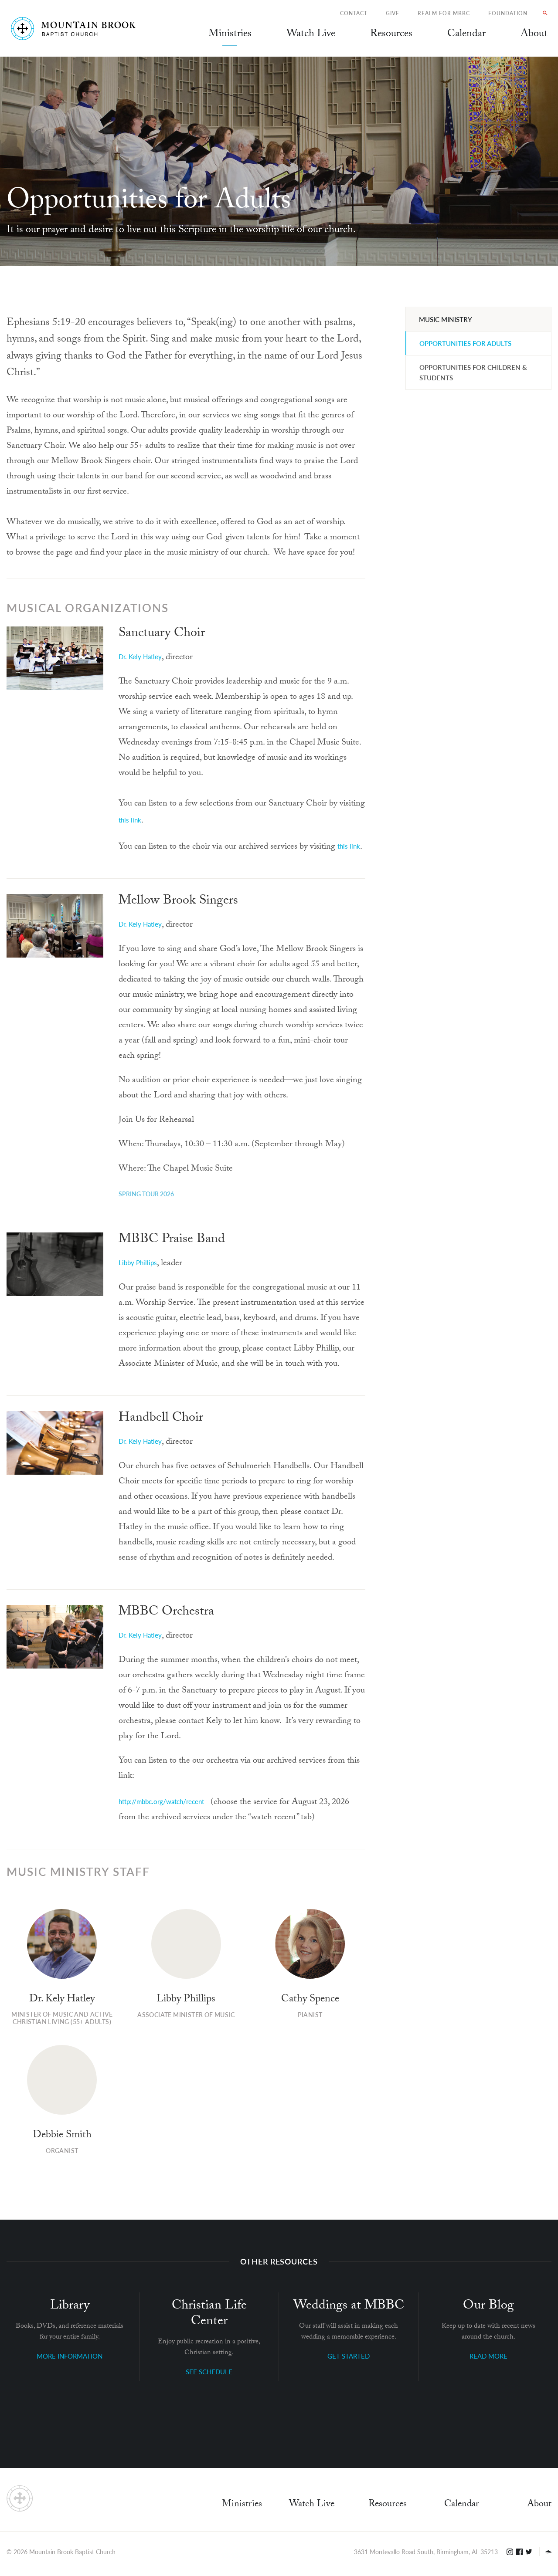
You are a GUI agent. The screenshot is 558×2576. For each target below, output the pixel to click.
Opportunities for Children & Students (473, 372)
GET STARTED (349, 2356)
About (539, 2505)
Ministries (242, 2505)
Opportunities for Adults (465, 343)
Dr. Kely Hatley (140, 656)
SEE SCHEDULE (209, 2371)
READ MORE (488, 2356)
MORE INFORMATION (70, 2356)
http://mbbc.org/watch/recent (161, 1801)
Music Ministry (446, 319)
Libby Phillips (138, 1262)
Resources (388, 2505)
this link (130, 820)
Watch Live (311, 35)
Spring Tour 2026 (146, 1194)
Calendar (462, 2505)
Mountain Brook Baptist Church (72, 2552)
